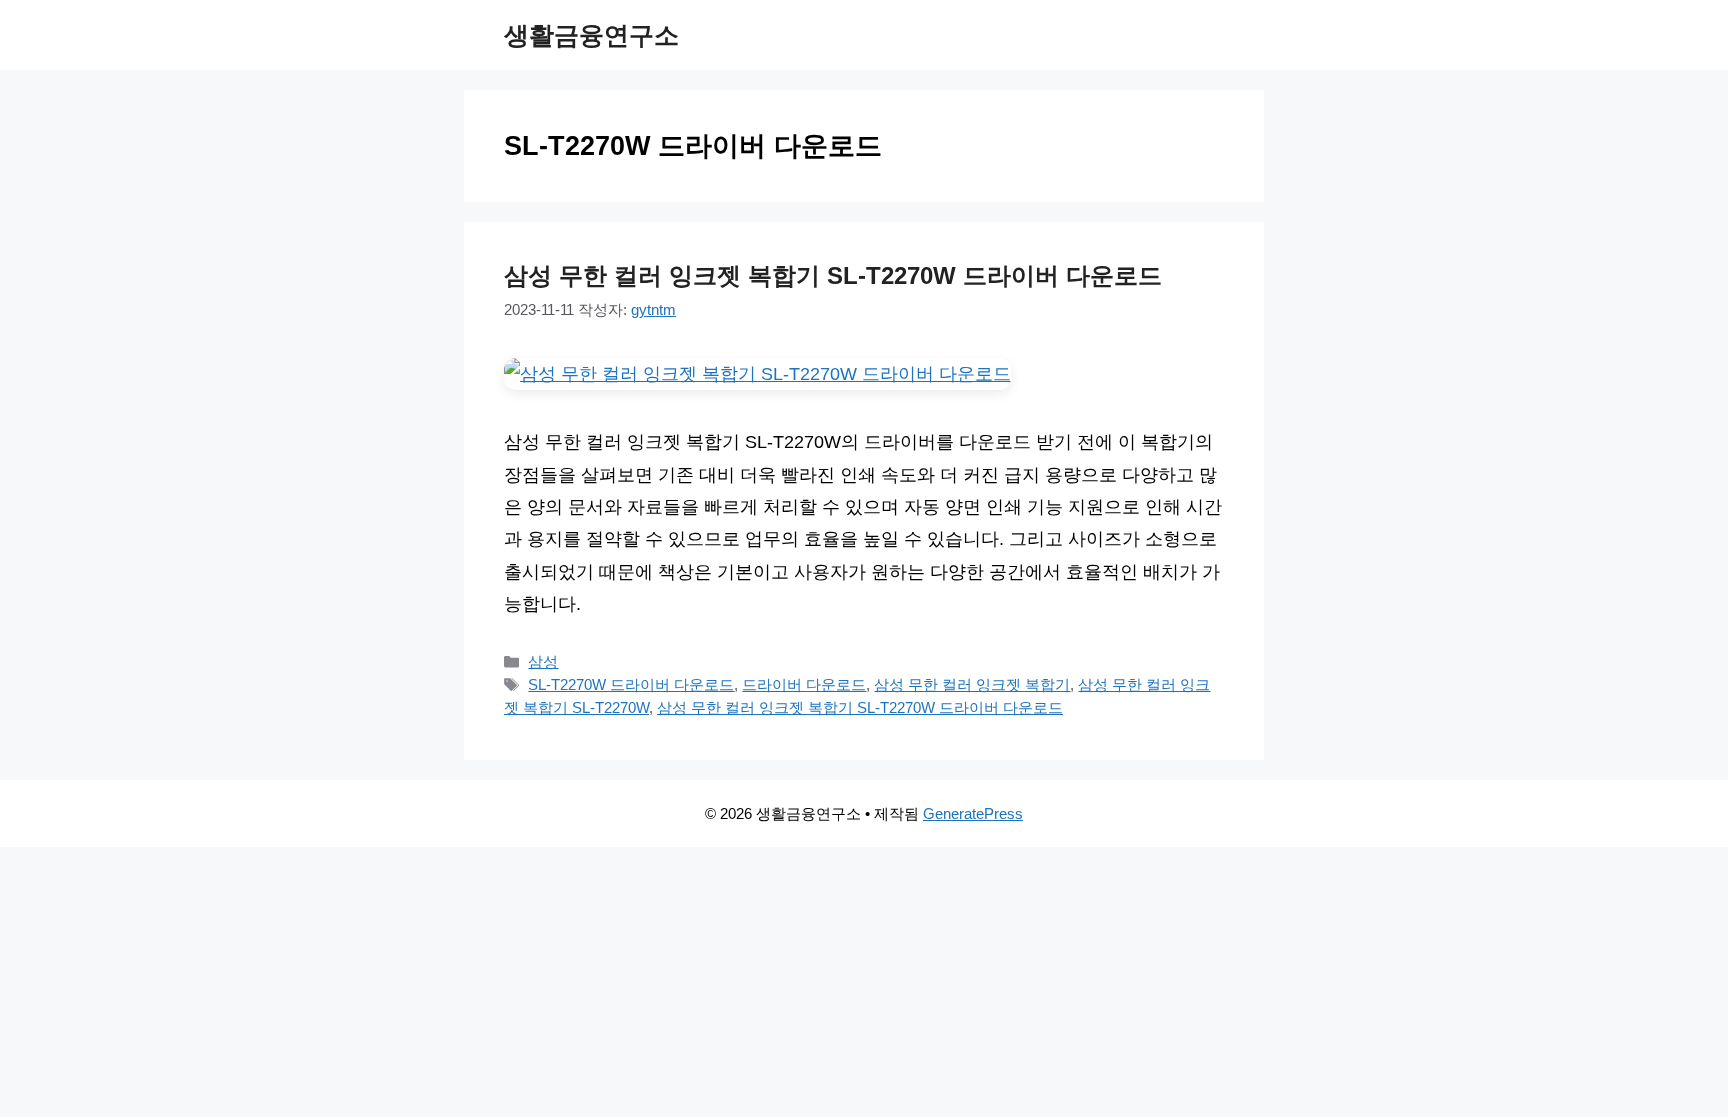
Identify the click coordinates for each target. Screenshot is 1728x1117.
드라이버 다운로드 (804, 684)
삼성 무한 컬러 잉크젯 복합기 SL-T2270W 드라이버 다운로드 (833, 275)
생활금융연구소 (591, 35)
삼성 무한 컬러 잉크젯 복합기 (972, 684)
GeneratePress (973, 813)
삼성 (543, 661)
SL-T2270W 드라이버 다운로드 (631, 684)
